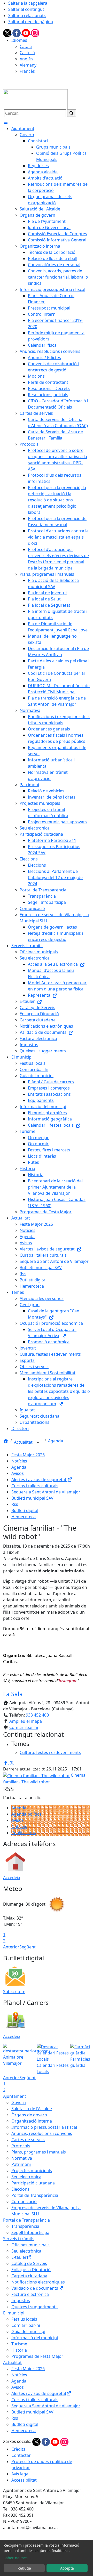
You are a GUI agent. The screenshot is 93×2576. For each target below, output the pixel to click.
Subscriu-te (14, 1992)
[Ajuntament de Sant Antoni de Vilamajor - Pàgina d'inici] (35, 99)
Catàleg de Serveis (29, 2263)
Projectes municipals (32, 2171)
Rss (15, 1504)
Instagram (68, 1681)
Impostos (21, 2301)
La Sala (13, 1694)
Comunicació (24, 2201)
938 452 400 (37, 1715)
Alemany (28, 65)
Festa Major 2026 (28, 1455)
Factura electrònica (30, 2294)
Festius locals (24, 2319)
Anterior (11, 1947)
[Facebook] (17, 32)
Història (19, 2350)
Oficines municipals (30, 2245)
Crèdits (18, 2449)
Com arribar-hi (24, 1727)
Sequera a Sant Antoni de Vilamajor (46, 1492)
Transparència (25, 2226)
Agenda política (26, 1814)
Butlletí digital (25, 1510)
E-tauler (19, 2257)
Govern (19, 2102)
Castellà (27, 53)
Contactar (21, 2455)
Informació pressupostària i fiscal (44, 2127)
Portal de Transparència (35, 2195)
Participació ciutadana (33, 2183)
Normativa (22, 2158)
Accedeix (12, 1878)
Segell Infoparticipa (30, 2232)
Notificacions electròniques (38, 2282)
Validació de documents (35, 2288)
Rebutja (24, 2568)
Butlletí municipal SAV (32, 1498)
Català (26, 46)
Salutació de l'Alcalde (32, 2109)
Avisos (18, 1473)
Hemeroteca (24, 1517)
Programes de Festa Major (37, 2356)
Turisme (19, 2344)
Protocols (21, 2146)
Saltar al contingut (26, 9)
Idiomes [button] (19, 40)
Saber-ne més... (17, 2558)
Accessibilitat (24, 2480)
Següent (28, 1947)
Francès (27, 71)
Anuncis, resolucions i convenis (42, 2133)
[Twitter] (8, 32)
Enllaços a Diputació (31, 2270)
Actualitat (24, 1442)
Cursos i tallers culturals (35, 1486)
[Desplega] (38, 1443)
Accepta (67, 2568)
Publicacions (24, 1833)
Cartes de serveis (28, 2140)
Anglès (26, 59)
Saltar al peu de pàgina (31, 22)
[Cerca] (72, 113)
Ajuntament (15, 2096)
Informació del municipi (35, 2338)
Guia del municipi (28, 2331)
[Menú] (6, 122)
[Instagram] (35, 32)
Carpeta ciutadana (29, 2276)
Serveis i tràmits (19, 2239)
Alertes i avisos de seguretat (39, 1480)
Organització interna (32, 2121)
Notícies (19, 1461)
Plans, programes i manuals (39, 2152)
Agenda (56, 1441)
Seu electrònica (26, 2177)
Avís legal (20, 2474)
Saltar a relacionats (27, 15)
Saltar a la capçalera (28, 3)
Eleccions (20, 2189)
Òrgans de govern (29, 2115)
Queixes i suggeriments (34, 2307)
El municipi (14, 2313)
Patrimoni (21, 2164)
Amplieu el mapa (26, 1721)
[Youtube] (26, 32)
